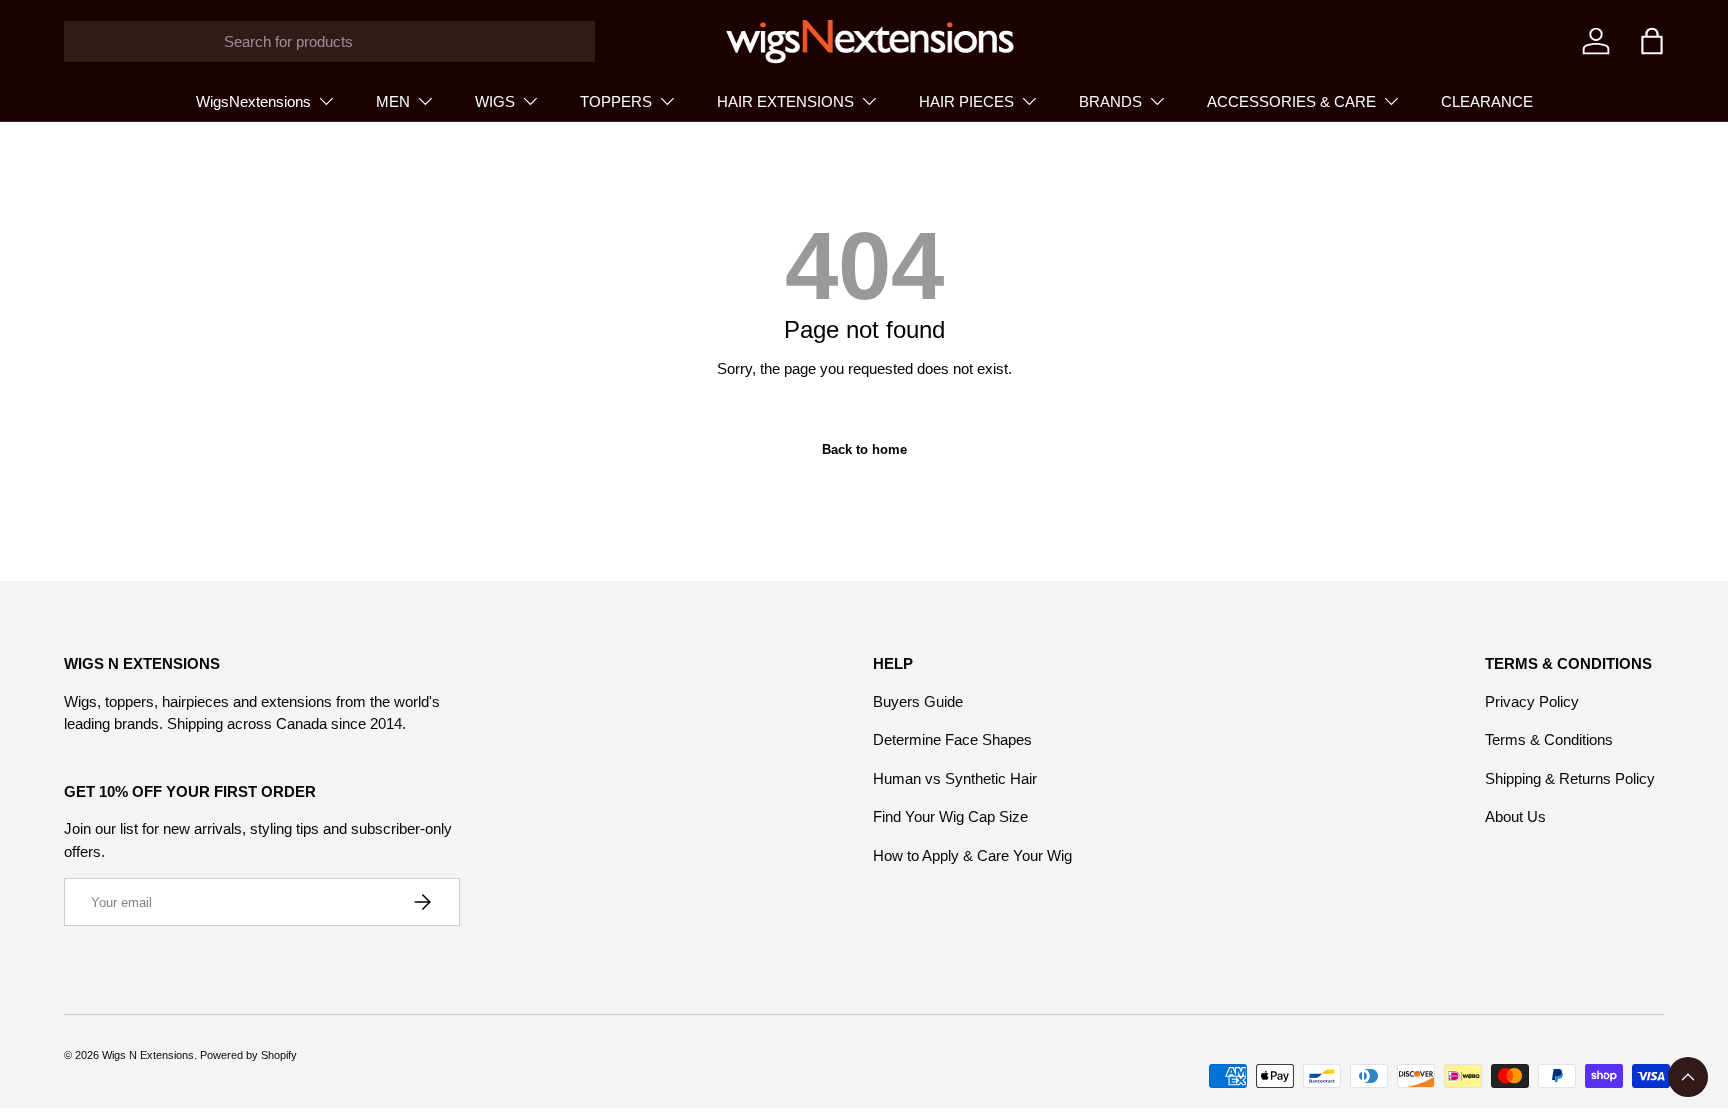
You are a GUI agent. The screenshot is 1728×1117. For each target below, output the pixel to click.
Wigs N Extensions (148, 1055)
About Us (1515, 816)
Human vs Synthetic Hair (955, 778)
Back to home (864, 449)
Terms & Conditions (1549, 739)
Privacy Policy (1532, 701)
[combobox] (329, 41)
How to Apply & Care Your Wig (972, 855)
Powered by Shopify (248, 1055)
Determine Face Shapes (952, 739)
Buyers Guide (918, 701)
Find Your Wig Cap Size (950, 816)
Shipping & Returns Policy (1570, 778)
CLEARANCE (1487, 101)
